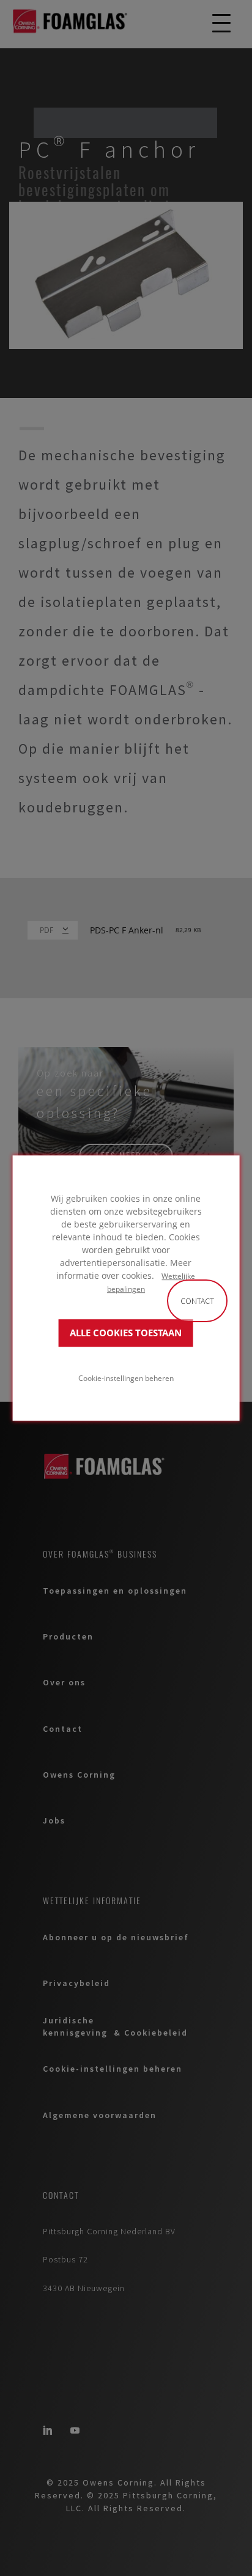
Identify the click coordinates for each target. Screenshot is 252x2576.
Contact (197, 1301)
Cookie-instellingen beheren (126, 1378)
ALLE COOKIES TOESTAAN (126, 1333)
